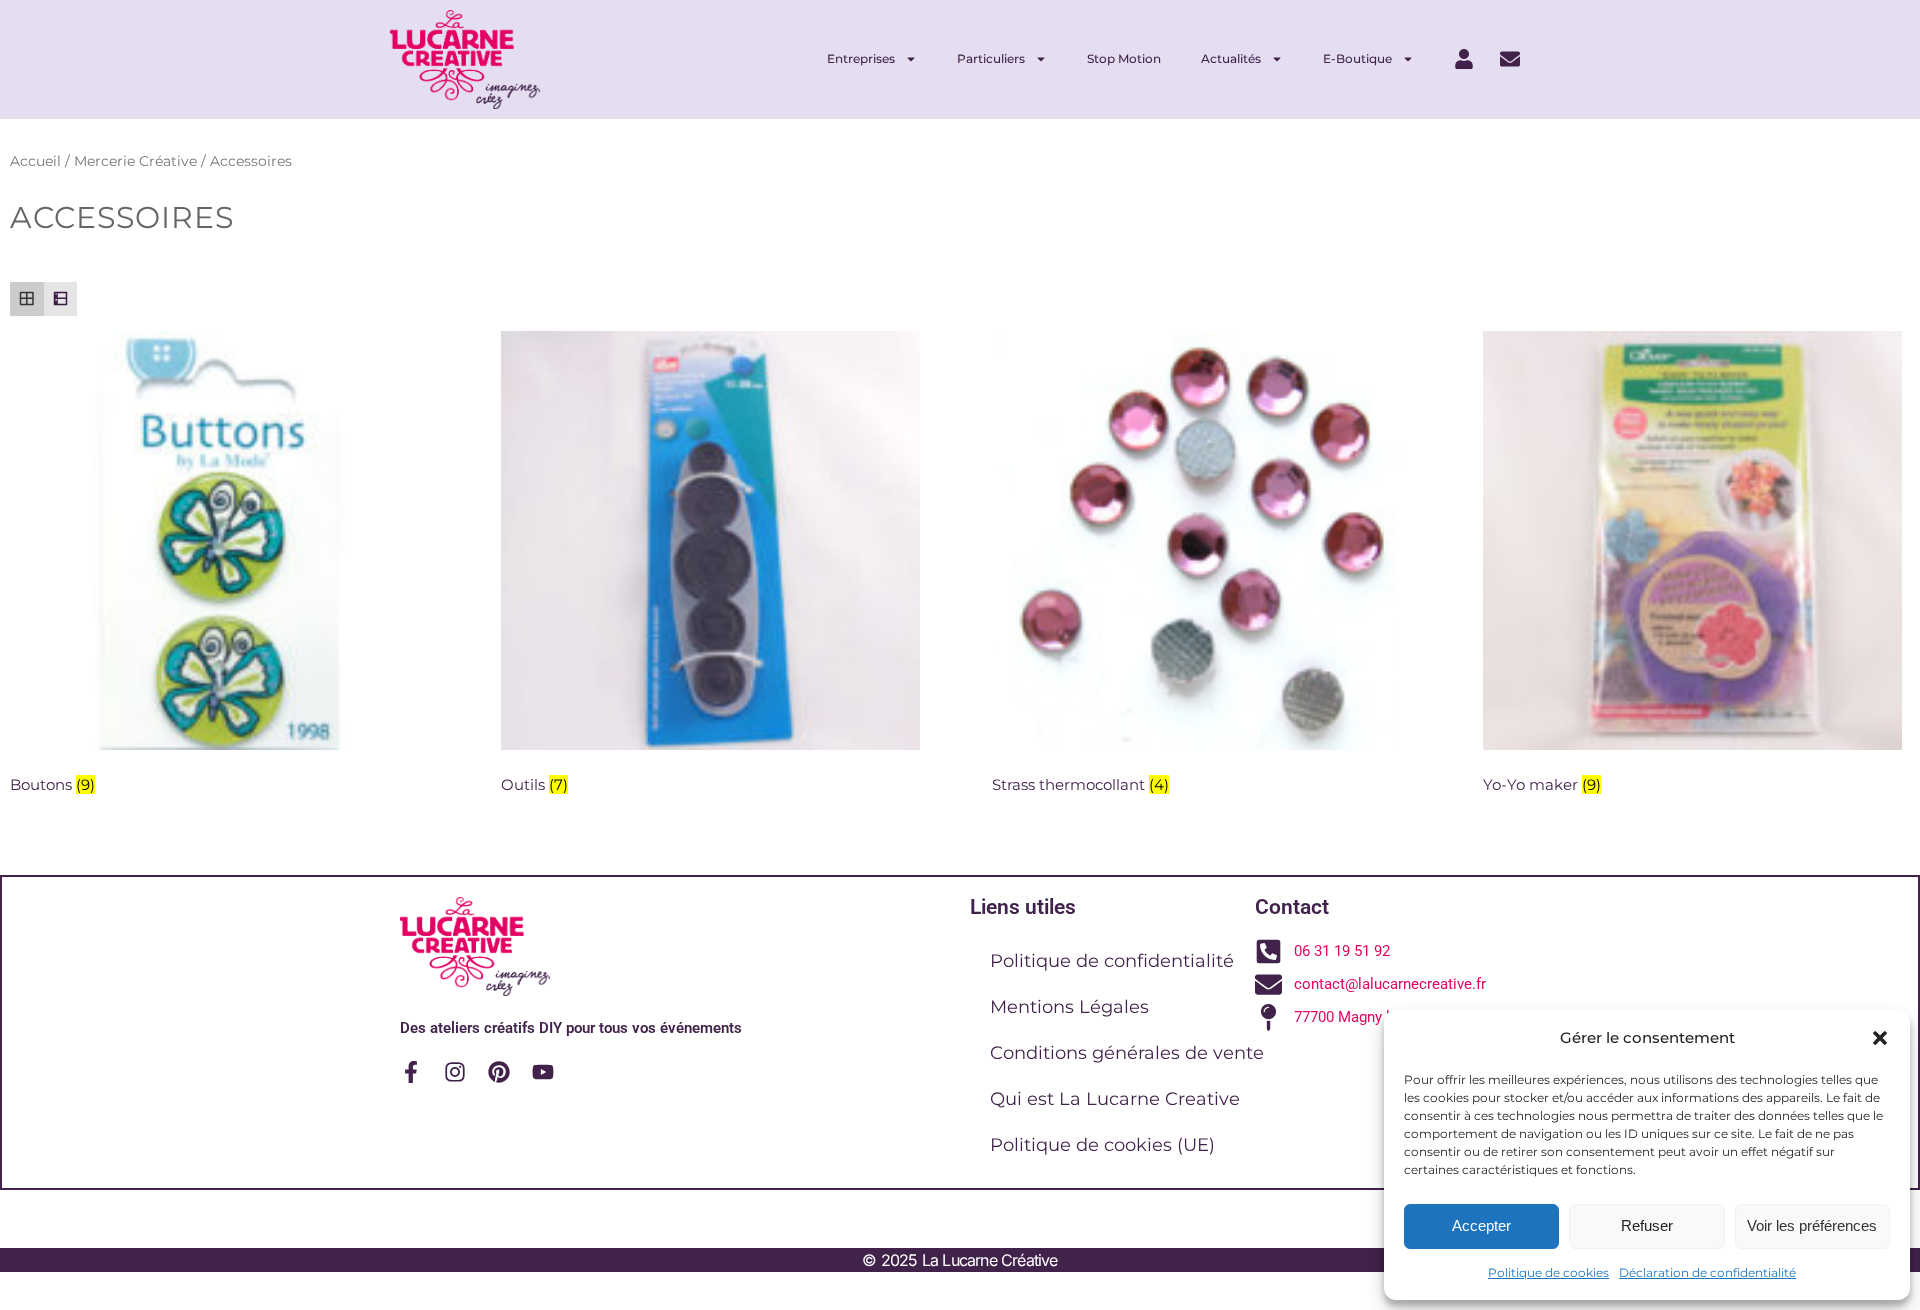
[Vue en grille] (27, 299)
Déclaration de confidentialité (1707, 1272)
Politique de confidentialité (1112, 961)
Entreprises (861, 58)
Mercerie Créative (135, 161)
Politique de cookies (1548, 1272)
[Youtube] (543, 1072)
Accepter (1481, 1225)
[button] (1880, 1038)
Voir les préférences (1812, 1225)
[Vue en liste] (61, 299)
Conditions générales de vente (1127, 1053)
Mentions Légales (1069, 1007)
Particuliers (991, 58)
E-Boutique (1357, 58)
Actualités (1231, 58)
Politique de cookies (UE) (1102, 1145)
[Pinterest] (499, 1072)
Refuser (1647, 1225)
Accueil (35, 161)
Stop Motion (1124, 58)
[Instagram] (455, 1072)
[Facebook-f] (411, 1072)
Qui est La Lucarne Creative (1115, 1099)
